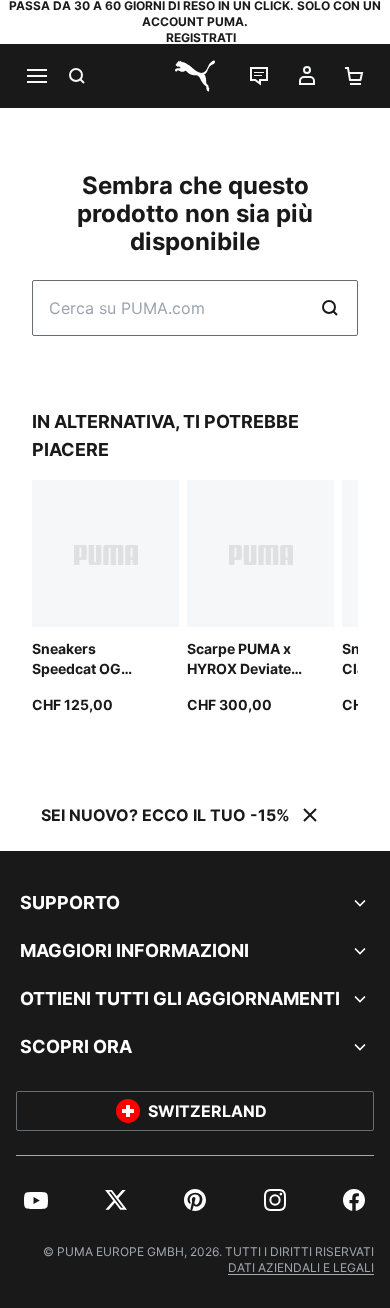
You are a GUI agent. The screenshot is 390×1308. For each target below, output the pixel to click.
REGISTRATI (201, 37)
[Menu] (36, 76)
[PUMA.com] (195, 76)
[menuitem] (36, 1200)
